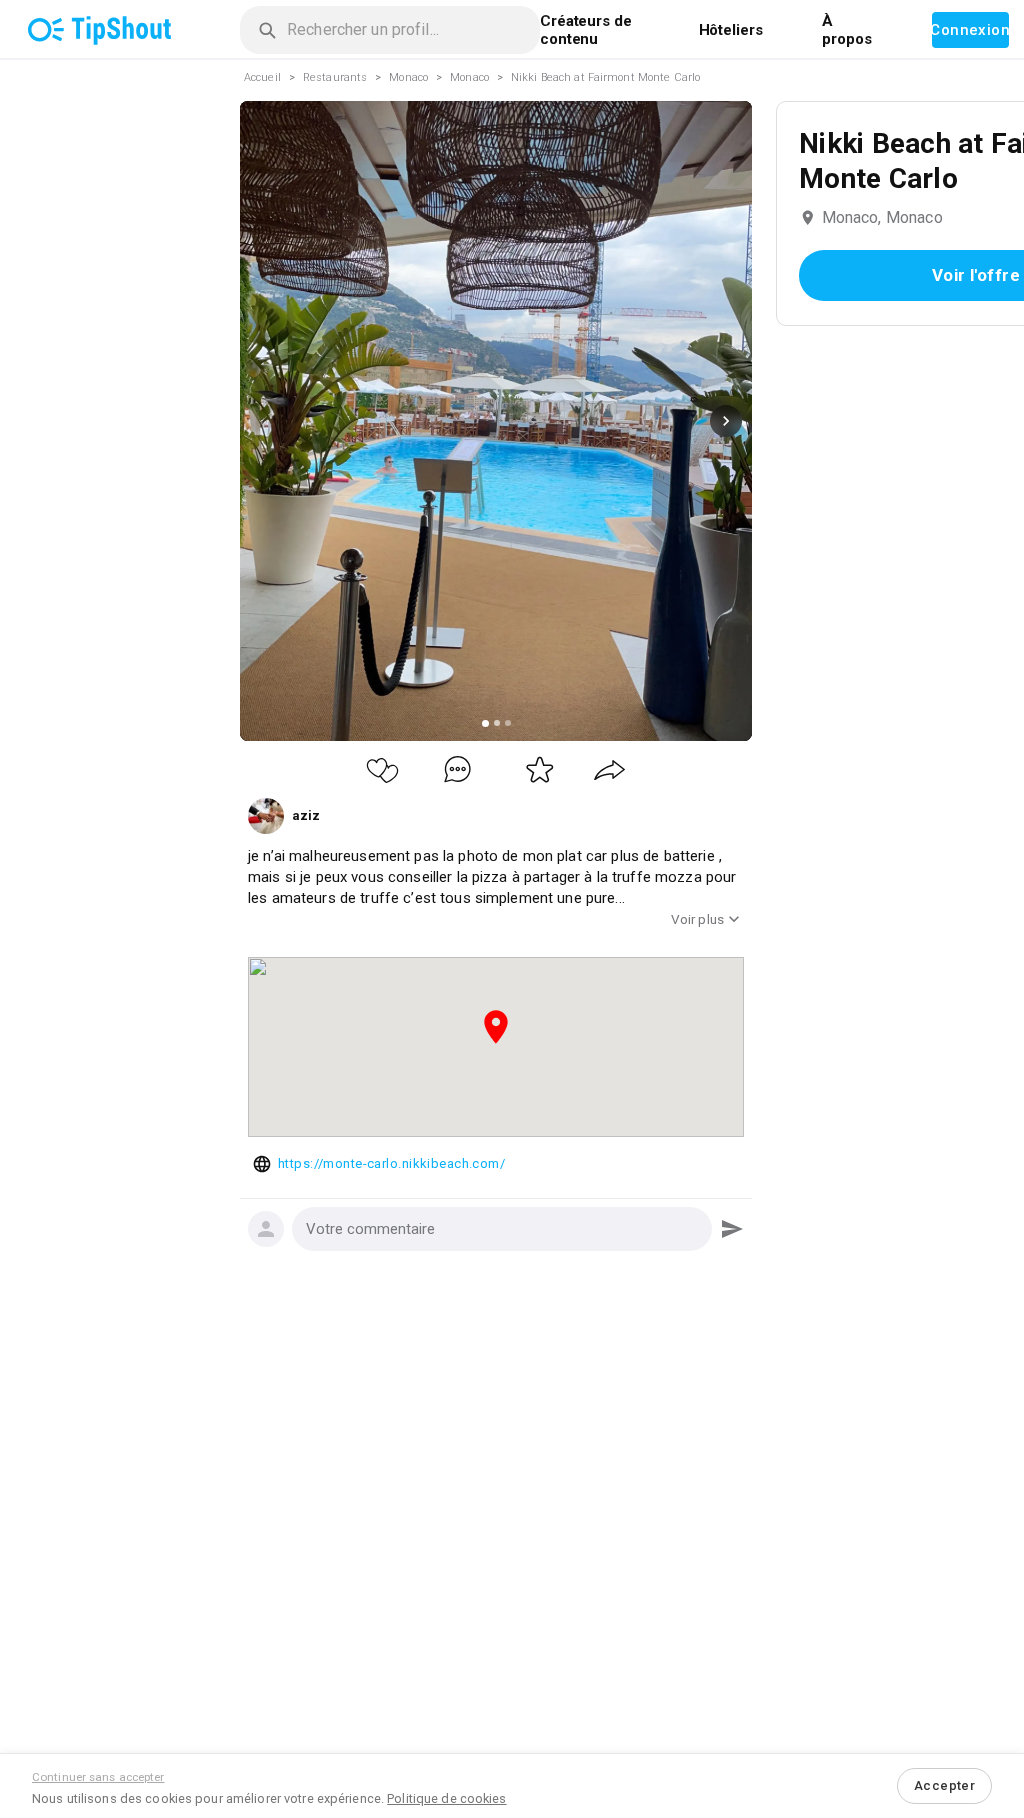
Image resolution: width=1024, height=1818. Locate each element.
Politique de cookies (446, 1798)
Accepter (944, 1785)
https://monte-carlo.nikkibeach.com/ (391, 1163)
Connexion (970, 30)
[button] (502, 1229)
